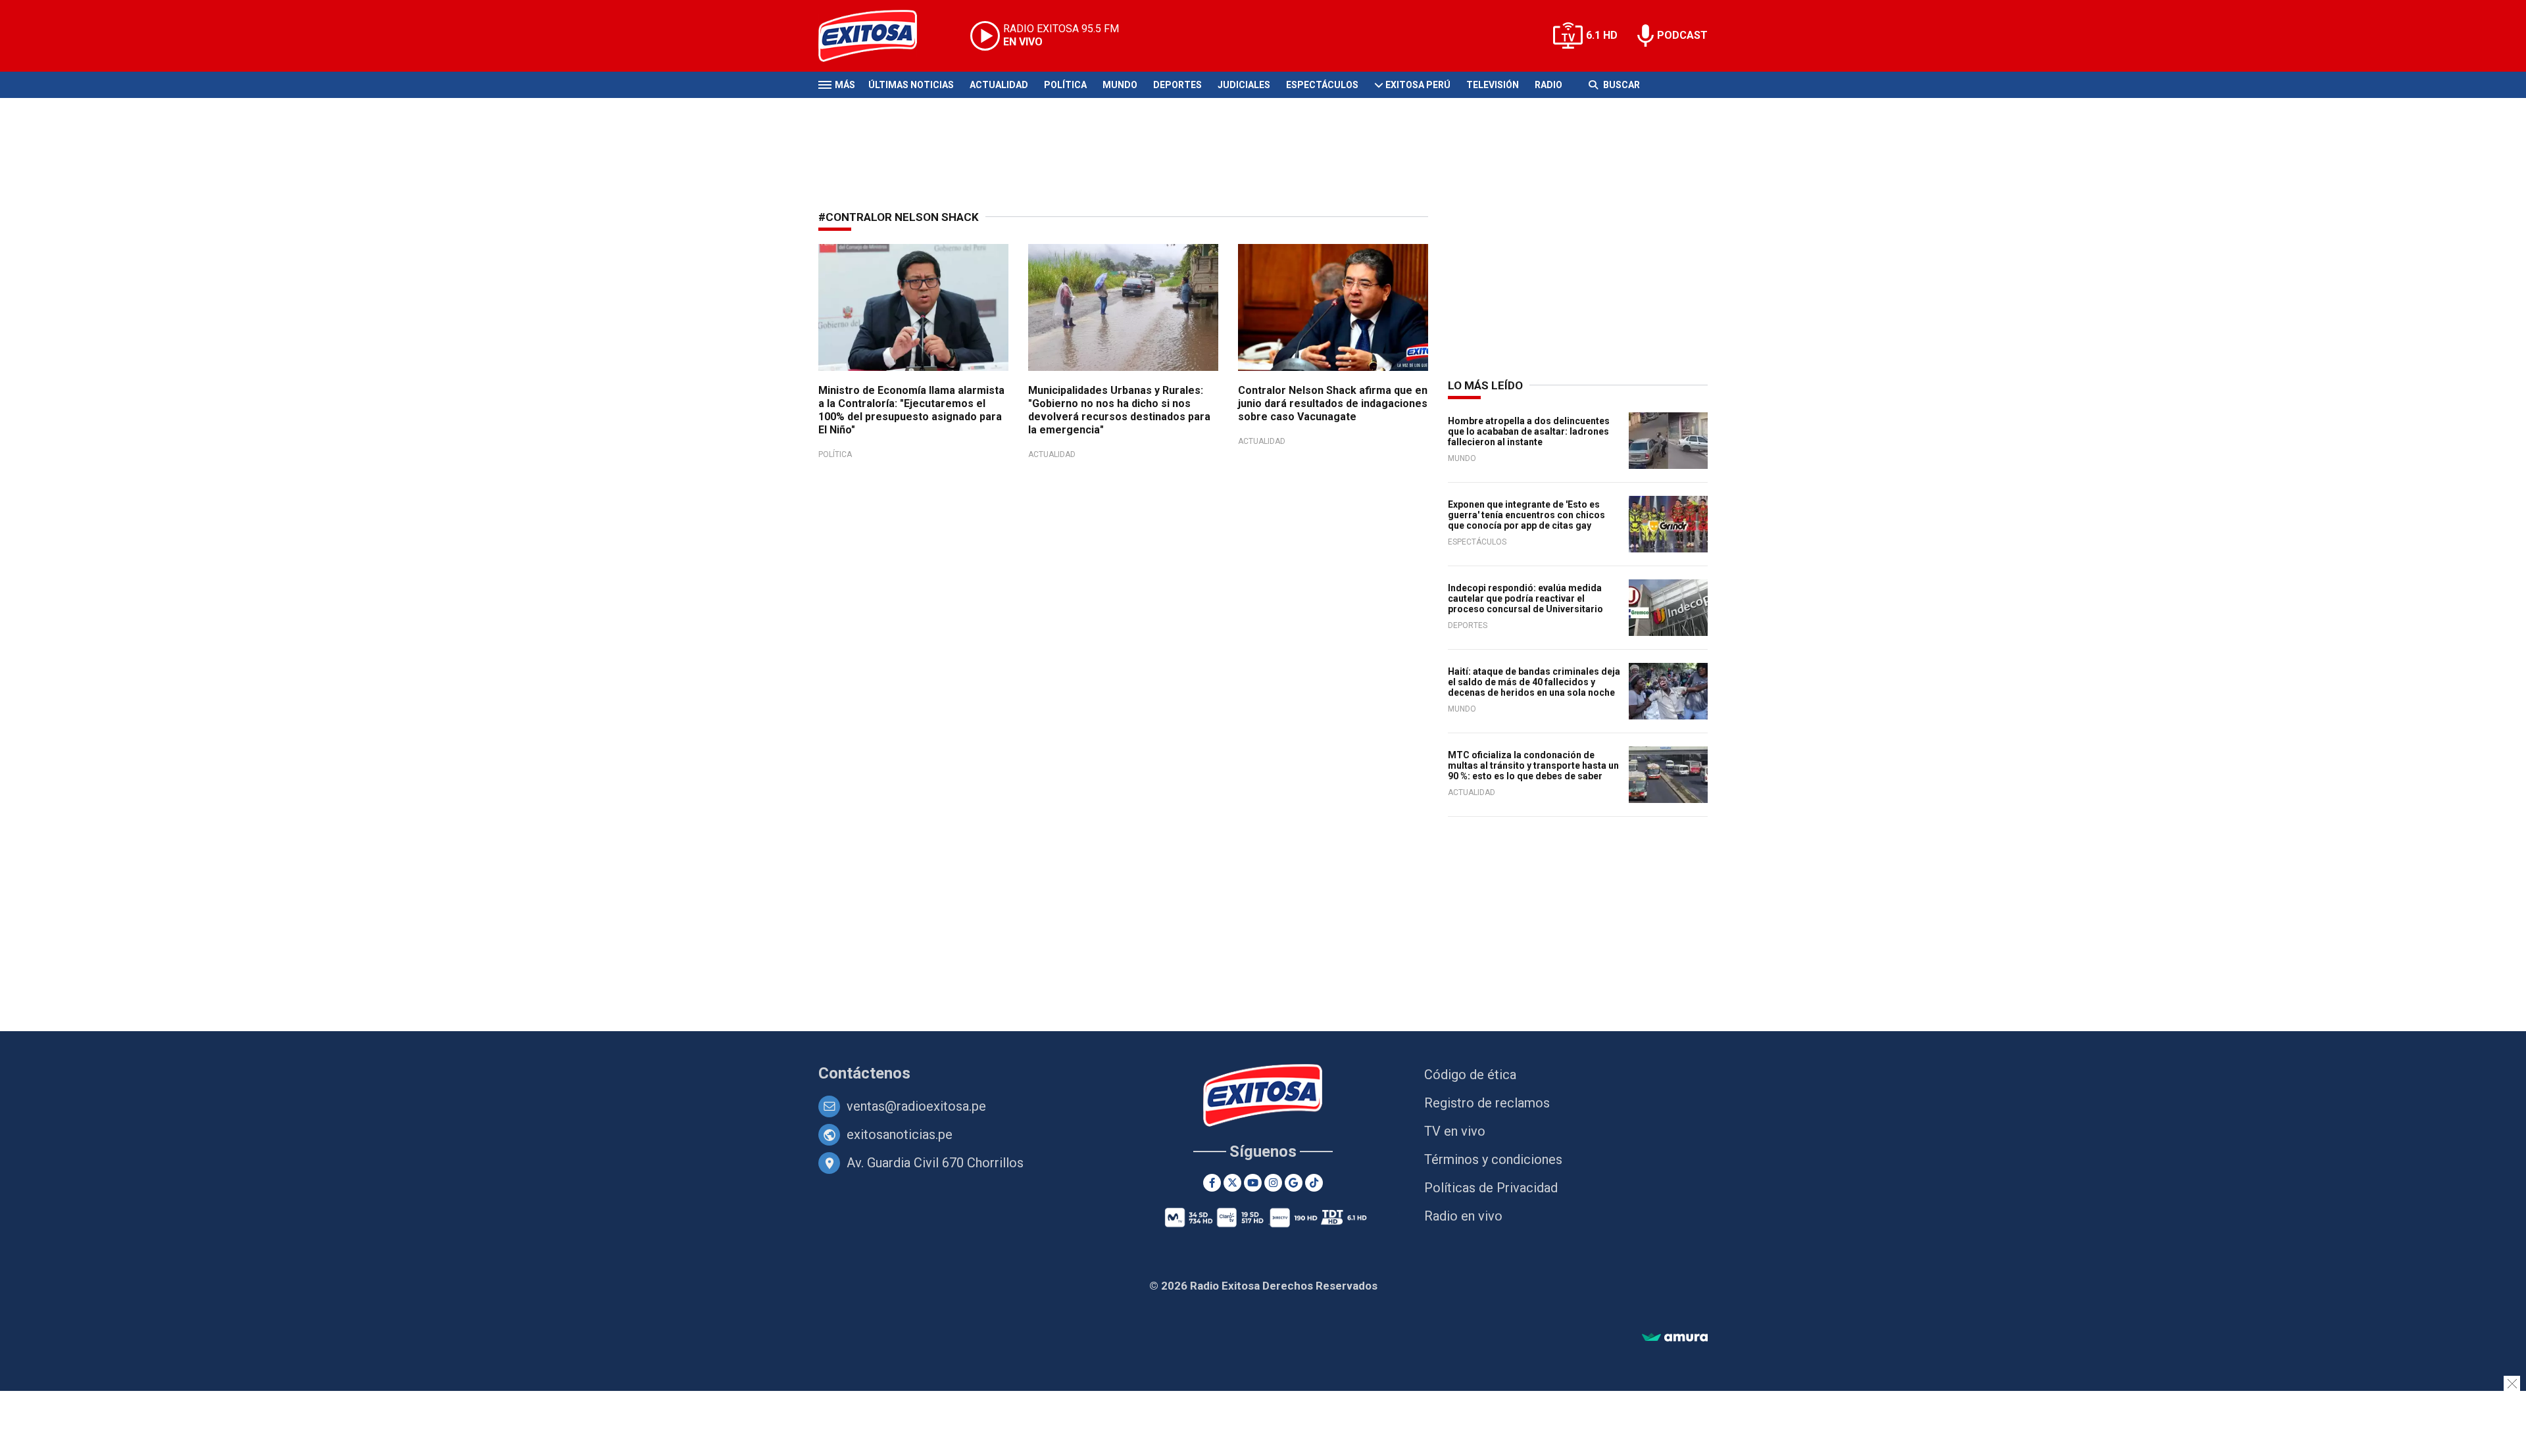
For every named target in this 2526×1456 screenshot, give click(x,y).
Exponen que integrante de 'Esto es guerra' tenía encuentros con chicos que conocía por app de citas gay (1526, 515)
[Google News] (1294, 1183)
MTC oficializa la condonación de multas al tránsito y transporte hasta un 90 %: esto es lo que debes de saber (1533, 765)
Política (1065, 85)
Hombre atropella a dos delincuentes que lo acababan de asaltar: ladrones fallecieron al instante (1529, 431)
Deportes (1177, 85)
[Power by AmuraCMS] (1675, 1338)
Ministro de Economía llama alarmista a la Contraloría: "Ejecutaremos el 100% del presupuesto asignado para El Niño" (911, 410)
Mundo (1120, 85)
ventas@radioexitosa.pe (916, 1106)
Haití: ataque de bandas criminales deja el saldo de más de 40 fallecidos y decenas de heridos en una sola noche (1534, 682)
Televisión (1493, 85)
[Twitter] (1232, 1183)
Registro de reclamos (1487, 1103)
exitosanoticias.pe (900, 1134)
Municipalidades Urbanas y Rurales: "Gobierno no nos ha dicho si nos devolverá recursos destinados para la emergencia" (1119, 410)
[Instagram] (1273, 1183)
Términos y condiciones (1493, 1159)
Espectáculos (1322, 85)
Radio (1548, 85)
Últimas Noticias (911, 85)
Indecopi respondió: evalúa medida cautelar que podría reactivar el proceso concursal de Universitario (1525, 598)
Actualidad (999, 85)
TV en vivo (1455, 1131)
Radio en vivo (1463, 1216)
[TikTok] (1314, 1183)
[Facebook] (1212, 1183)
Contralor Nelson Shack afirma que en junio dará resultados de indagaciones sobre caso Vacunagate (1333, 403)
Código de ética (1470, 1075)
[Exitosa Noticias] (878, 36)
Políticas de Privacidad (1491, 1188)
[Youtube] (1253, 1183)
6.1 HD (1602, 35)
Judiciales (1244, 85)
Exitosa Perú (1418, 85)
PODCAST (1682, 35)
